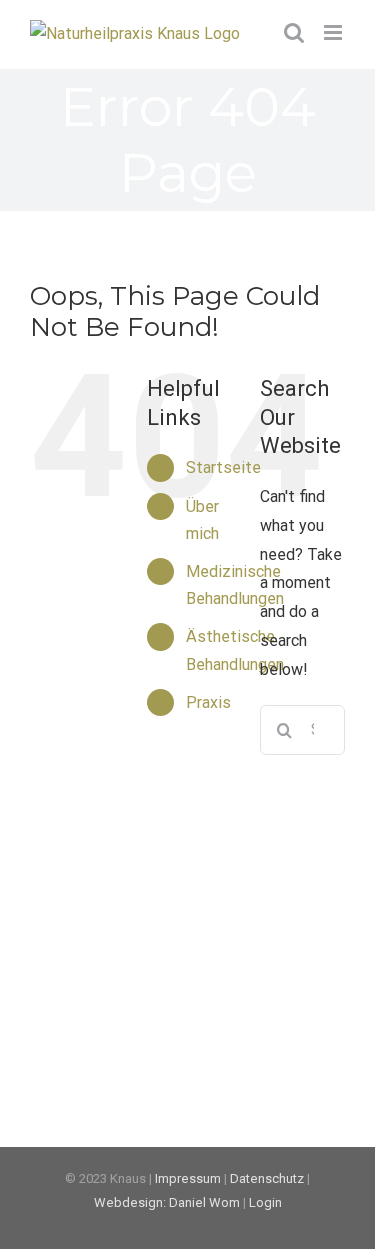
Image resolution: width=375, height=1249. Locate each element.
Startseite (223, 467)
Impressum (188, 1178)
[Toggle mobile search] (294, 32)
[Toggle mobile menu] (334, 32)
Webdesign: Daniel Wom (167, 1202)
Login (265, 1202)
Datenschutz (267, 1178)
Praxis (208, 702)
